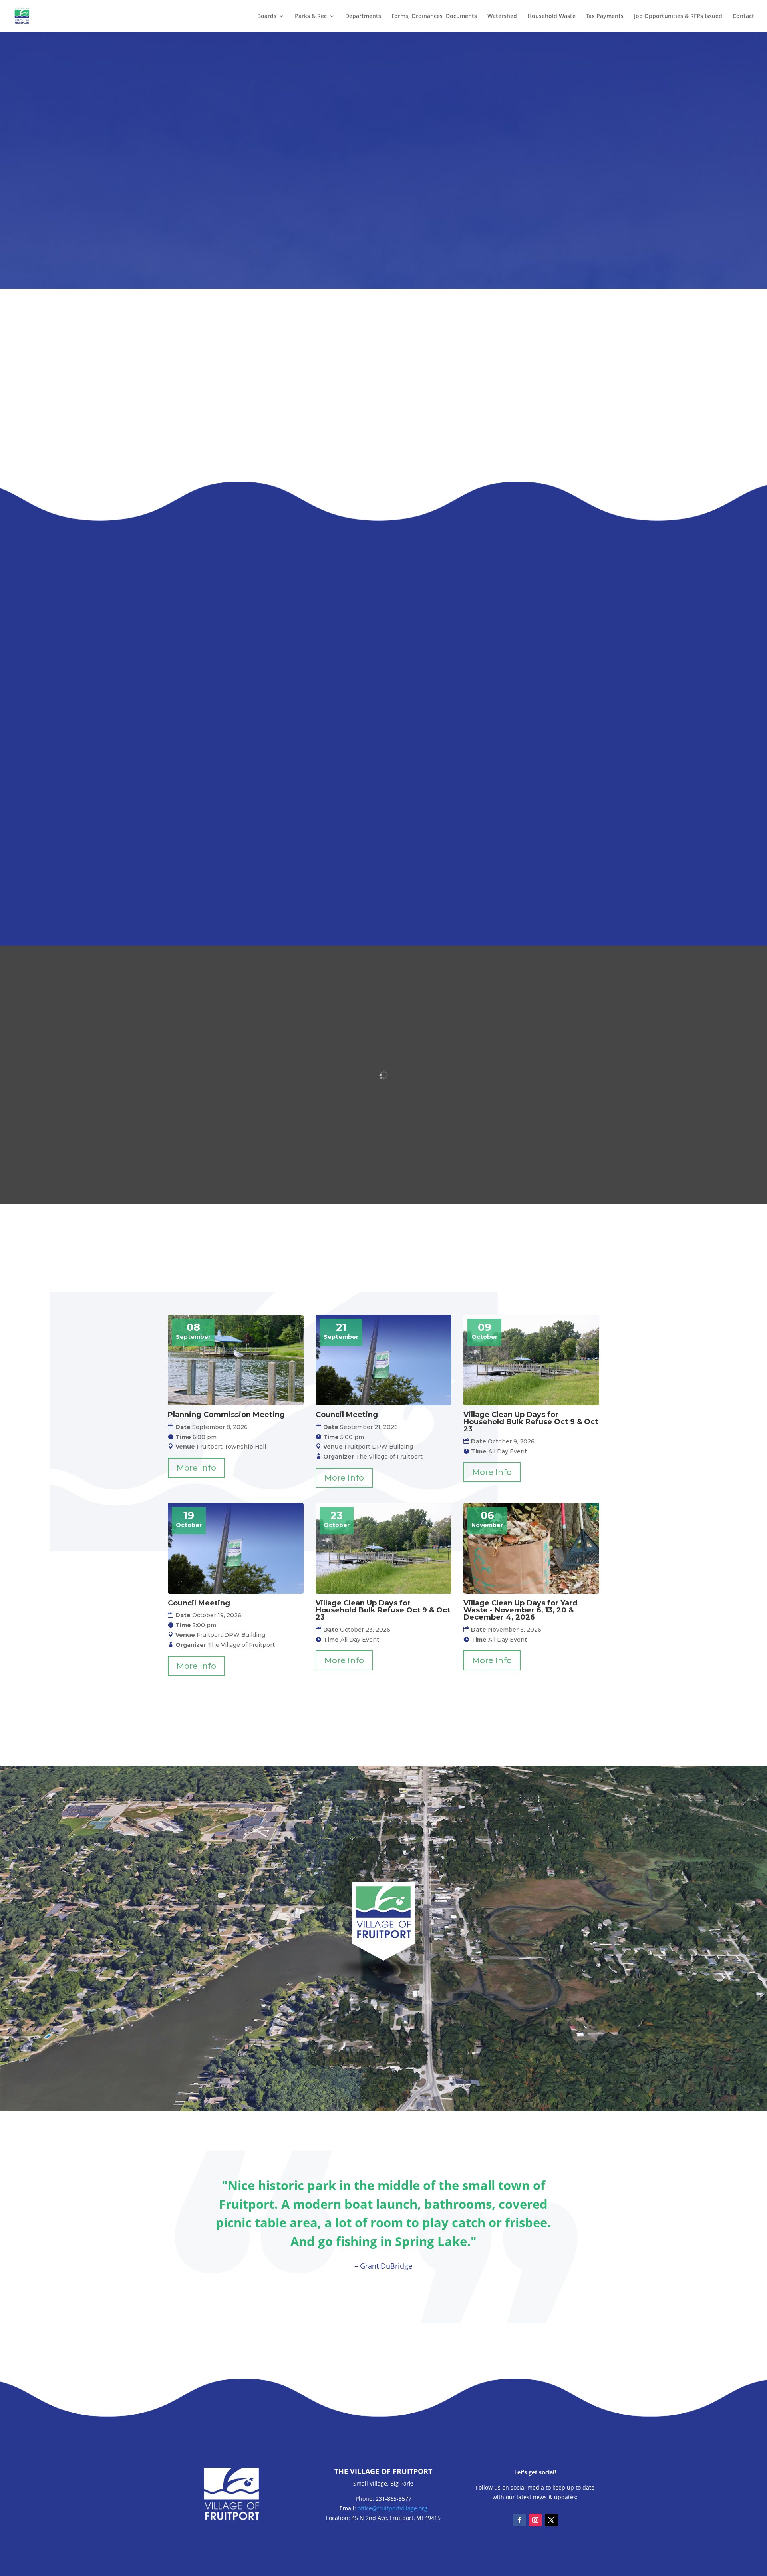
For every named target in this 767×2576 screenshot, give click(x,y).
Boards (267, 16)
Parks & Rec (311, 16)
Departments (363, 16)
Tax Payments (605, 16)
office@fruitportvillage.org (392, 2508)
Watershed (502, 16)
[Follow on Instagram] (535, 2520)
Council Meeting (347, 1415)
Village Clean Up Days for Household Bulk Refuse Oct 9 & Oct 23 (531, 1422)
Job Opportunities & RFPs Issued (678, 16)
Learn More (232, 632)
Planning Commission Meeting (226, 1415)
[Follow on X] (551, 2520)
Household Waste (551, 16)
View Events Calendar (383, 1711)
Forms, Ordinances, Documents (434, 16)
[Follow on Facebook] (519, 2520)
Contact (743, 16)
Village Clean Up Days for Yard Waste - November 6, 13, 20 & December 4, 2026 (521, 1610)
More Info (196, 1468)
